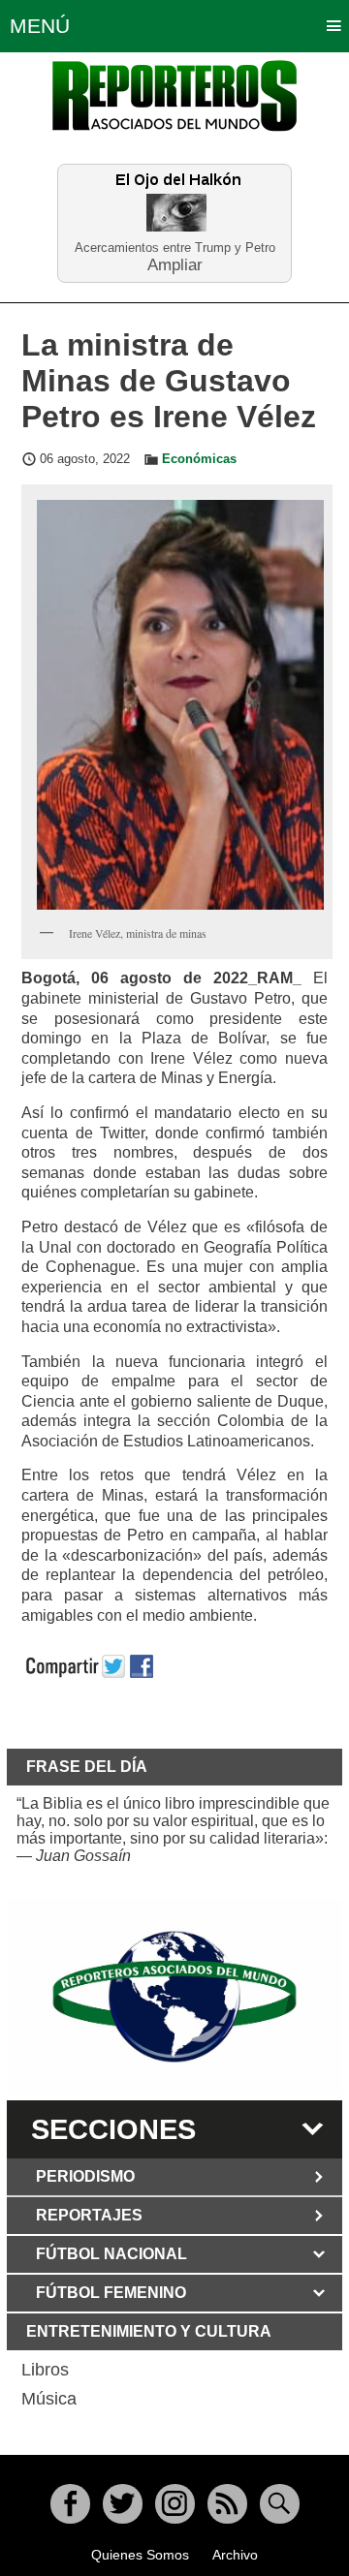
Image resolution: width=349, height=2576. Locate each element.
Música (49, 2399)
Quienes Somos (140, 2555)
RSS (227, 2504)
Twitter (123, 2504)
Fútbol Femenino (111, 2293)
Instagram (175, 2504)
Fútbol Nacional (111, 2254)
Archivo (235, 2555)
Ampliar (175, 264)
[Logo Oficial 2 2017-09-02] (174, 1997)
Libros (45, 2370)
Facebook (70, 2504)
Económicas (199, 459)
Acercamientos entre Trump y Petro (175, 248)
